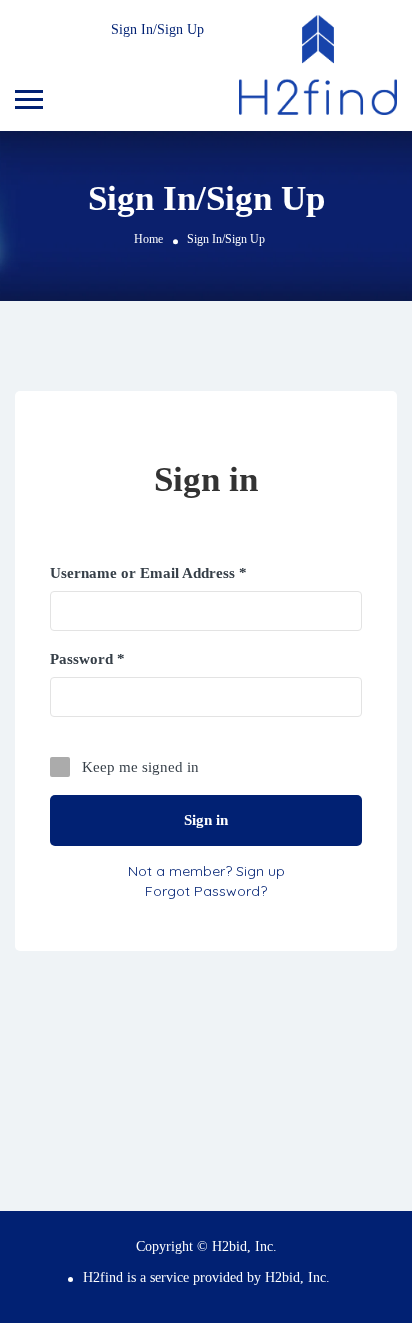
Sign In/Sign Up (157, 29)
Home (148, 239)
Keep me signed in (140, 767)
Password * (87, 659)
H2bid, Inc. (297, 1277)
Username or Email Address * (148, 573)
